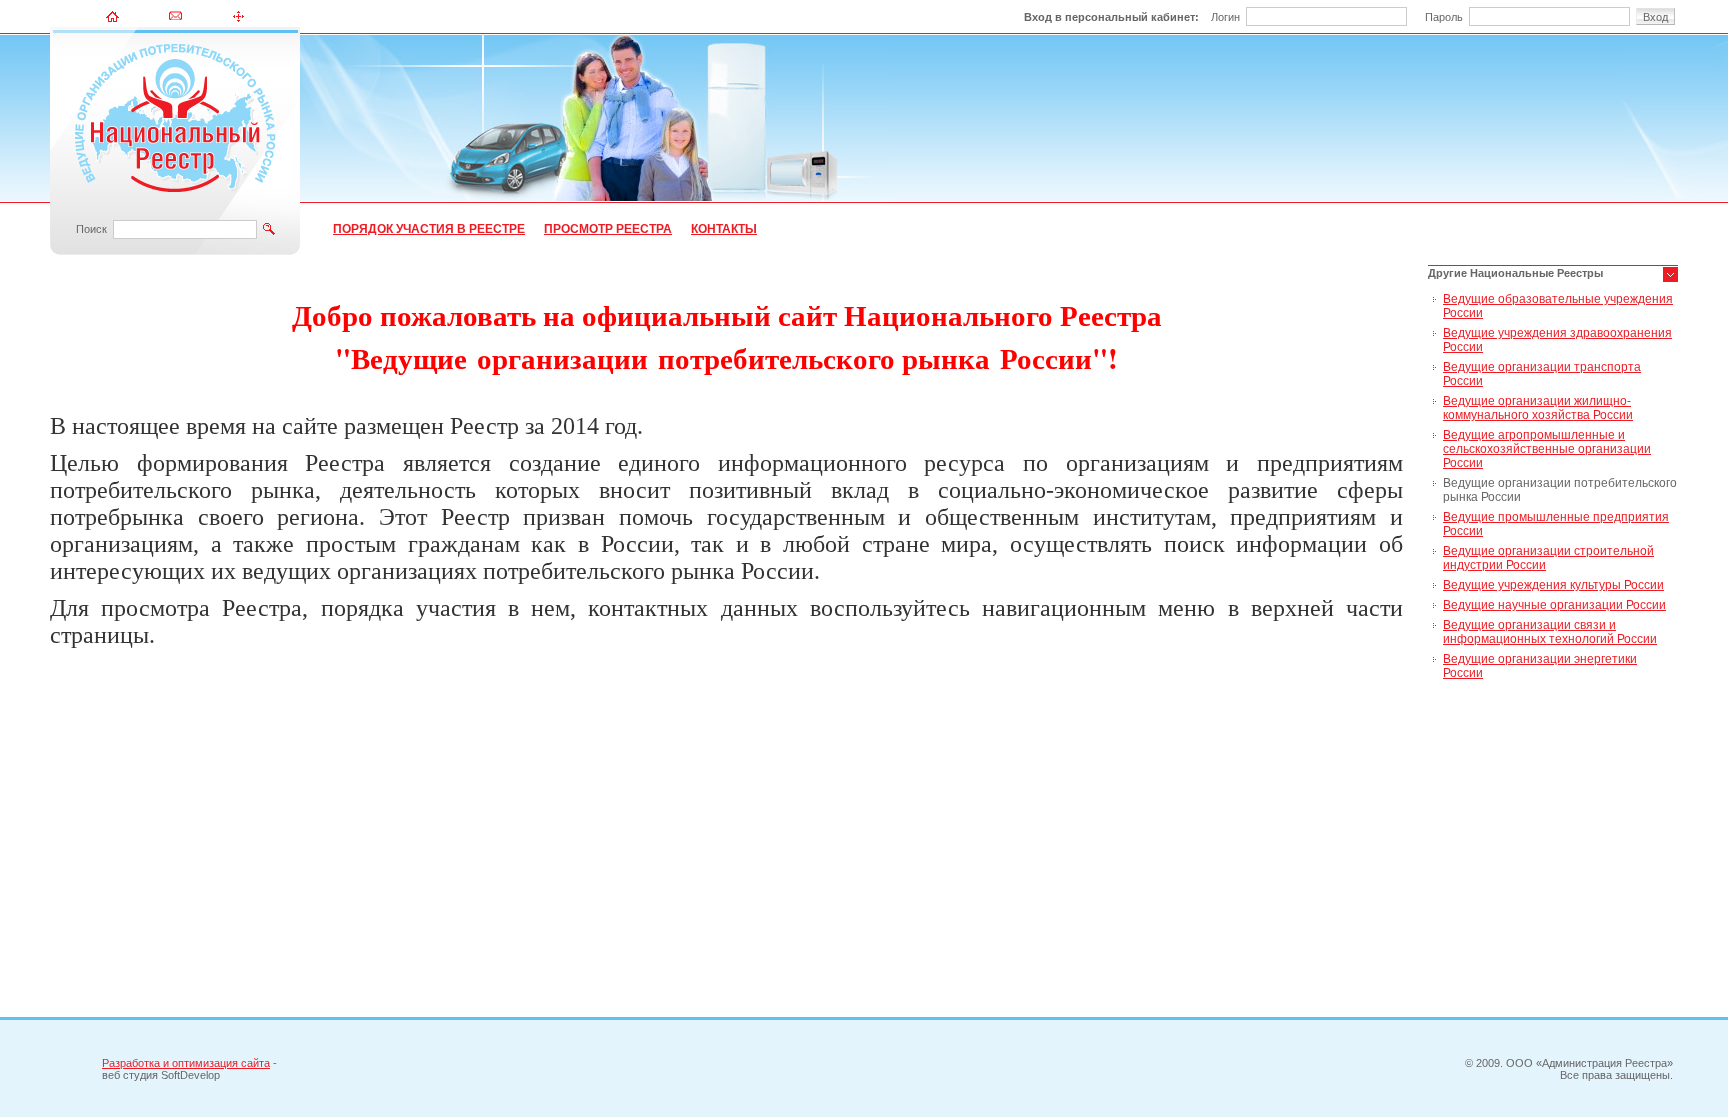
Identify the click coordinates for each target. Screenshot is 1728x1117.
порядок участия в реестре (429, 229)
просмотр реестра (608, 229)
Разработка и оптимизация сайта (186, 1063)
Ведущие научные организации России (1554, 605)
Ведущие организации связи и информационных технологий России (1550, 632)
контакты (724, 229)
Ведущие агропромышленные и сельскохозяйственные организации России (1547, 449)
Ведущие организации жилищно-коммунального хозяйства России (1538, 408)
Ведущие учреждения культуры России (1553, 585)
